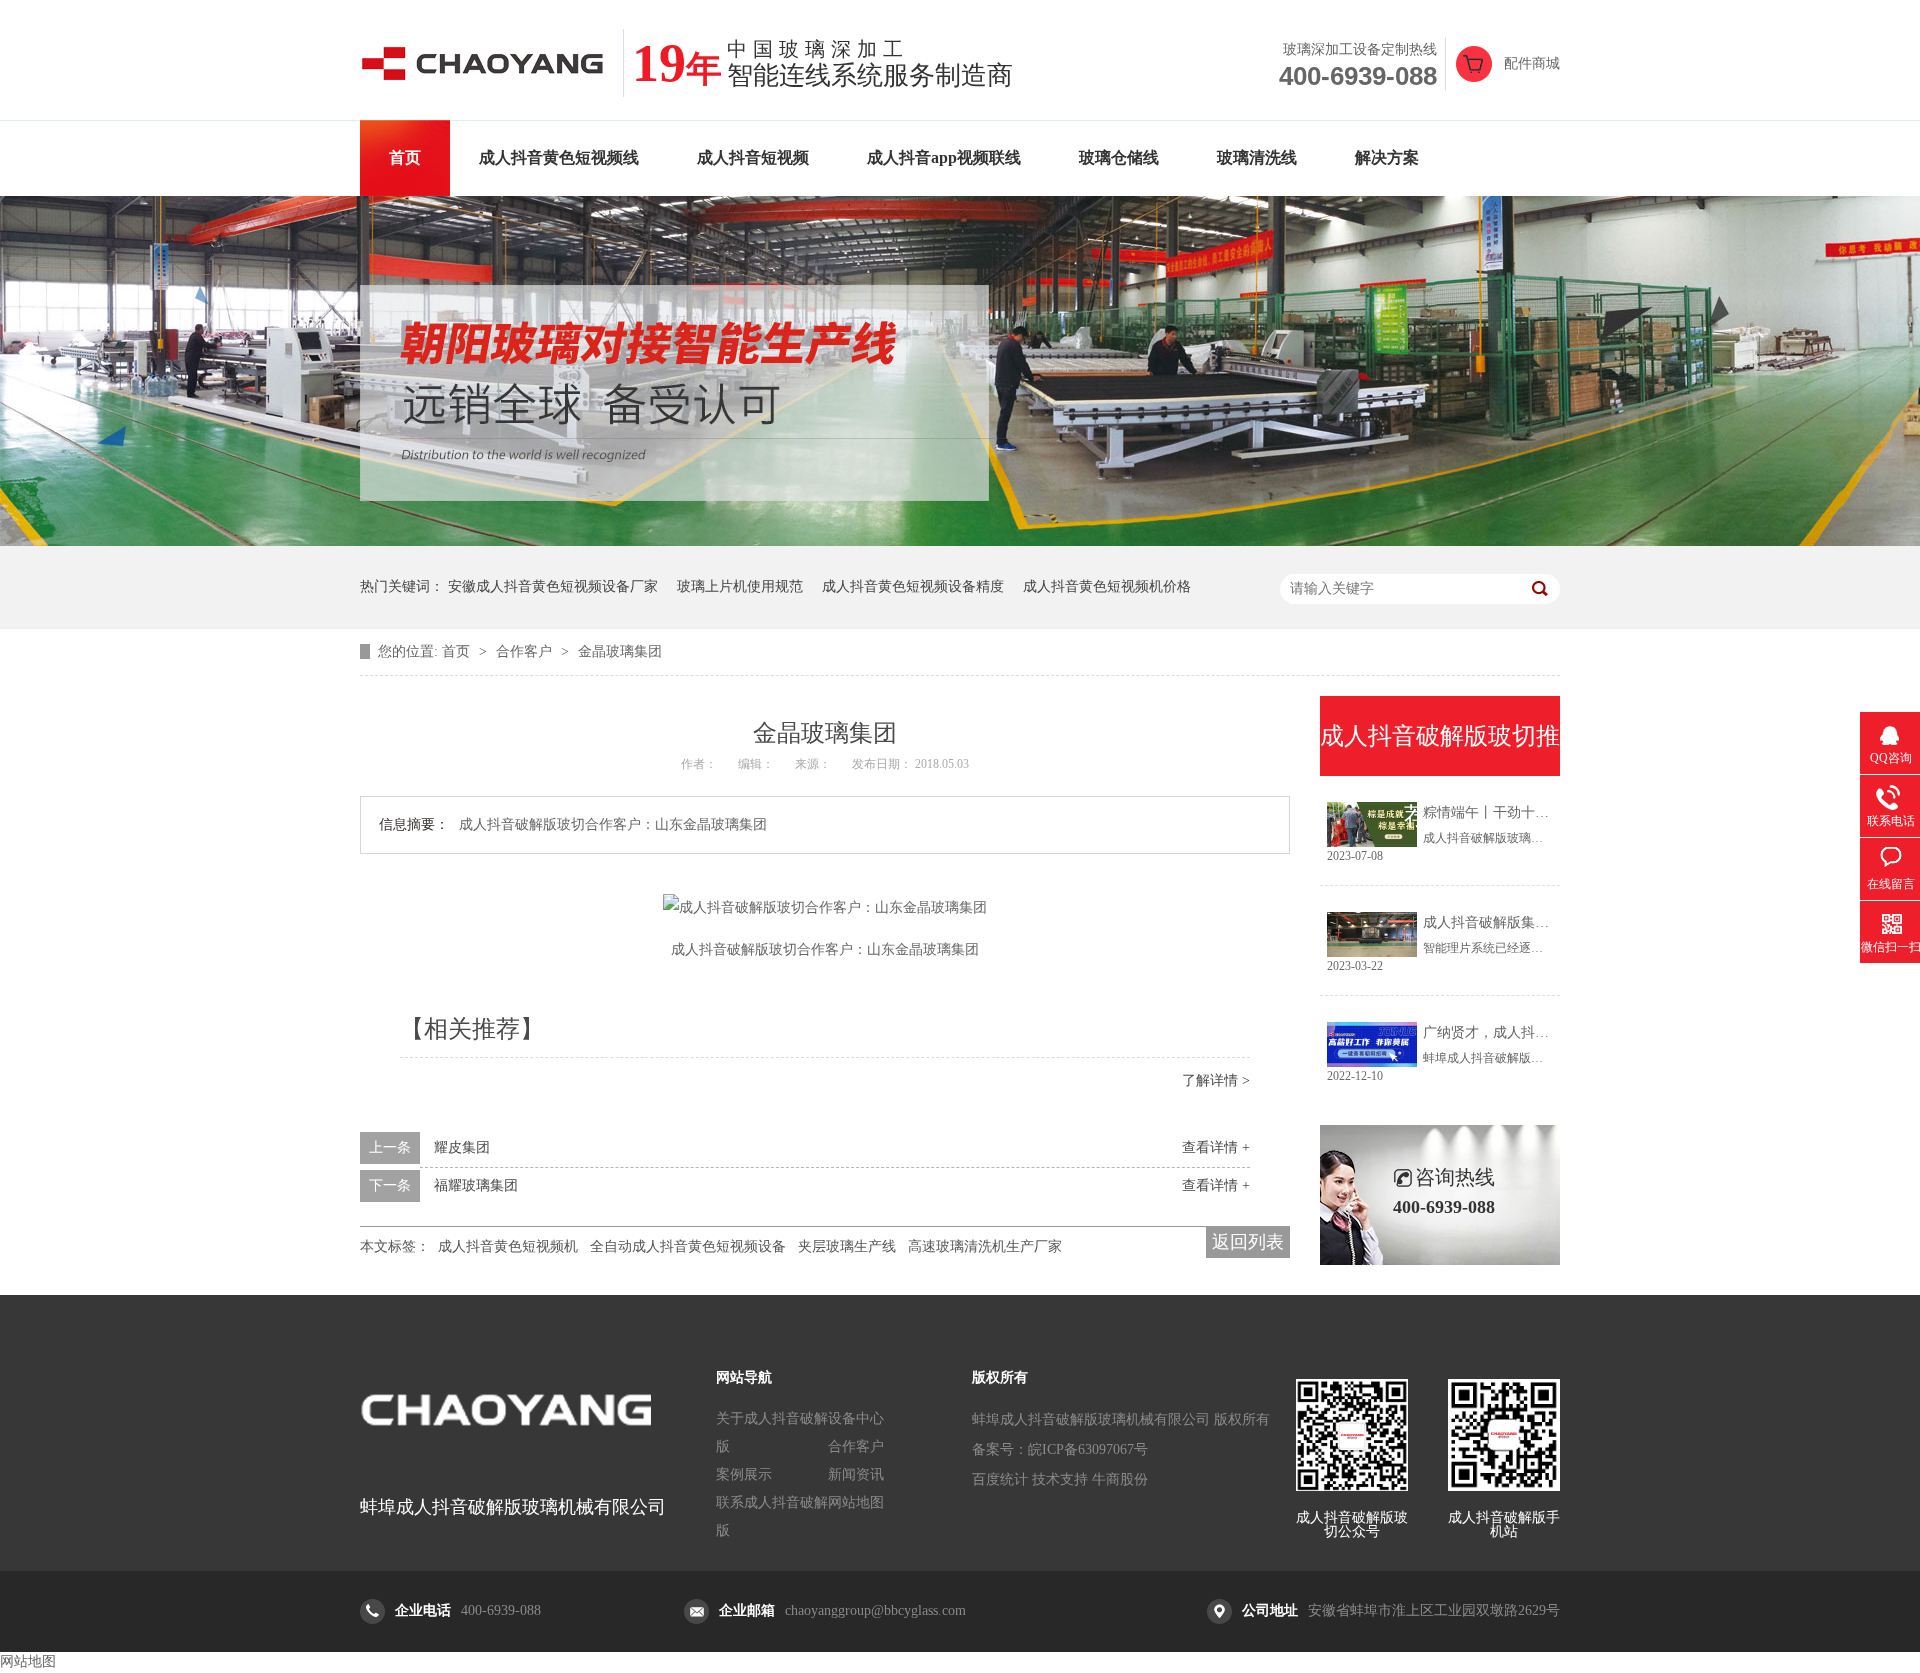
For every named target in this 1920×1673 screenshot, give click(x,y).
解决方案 (1387, 157)
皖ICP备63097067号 (1088, 1449)
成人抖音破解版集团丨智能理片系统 (1535, 922)
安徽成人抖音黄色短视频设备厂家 (553, 586)
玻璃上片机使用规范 (740, 586)
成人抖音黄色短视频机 (508, 1246)
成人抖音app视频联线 (944, 157)
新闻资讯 (856, 1474)
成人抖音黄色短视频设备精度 (913, 586)
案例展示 (744, 1474)
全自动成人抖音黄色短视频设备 (688, 1246)
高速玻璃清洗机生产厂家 (985, 1246)
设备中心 (856, 1418)
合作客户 (526, 651)
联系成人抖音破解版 (772, 1516)
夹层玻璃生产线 (847, 1246)
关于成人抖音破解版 (772, 1432)
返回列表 (1248, 1242)
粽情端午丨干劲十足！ (1493, 812)
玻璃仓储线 (1119, 157)
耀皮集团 (462, 1147)
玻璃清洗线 (1257, 157)
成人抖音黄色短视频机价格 (1107, 586)
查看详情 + (1216, 1147)
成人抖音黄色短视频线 (559, 157)
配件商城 (1532, 63)
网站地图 (856, 1502)
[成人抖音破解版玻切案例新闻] (960, 541)
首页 (405, 157)
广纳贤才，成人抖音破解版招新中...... (1540, 1032)
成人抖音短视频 (753, 157)
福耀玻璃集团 (476, 1185)
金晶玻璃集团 (620, 651)
